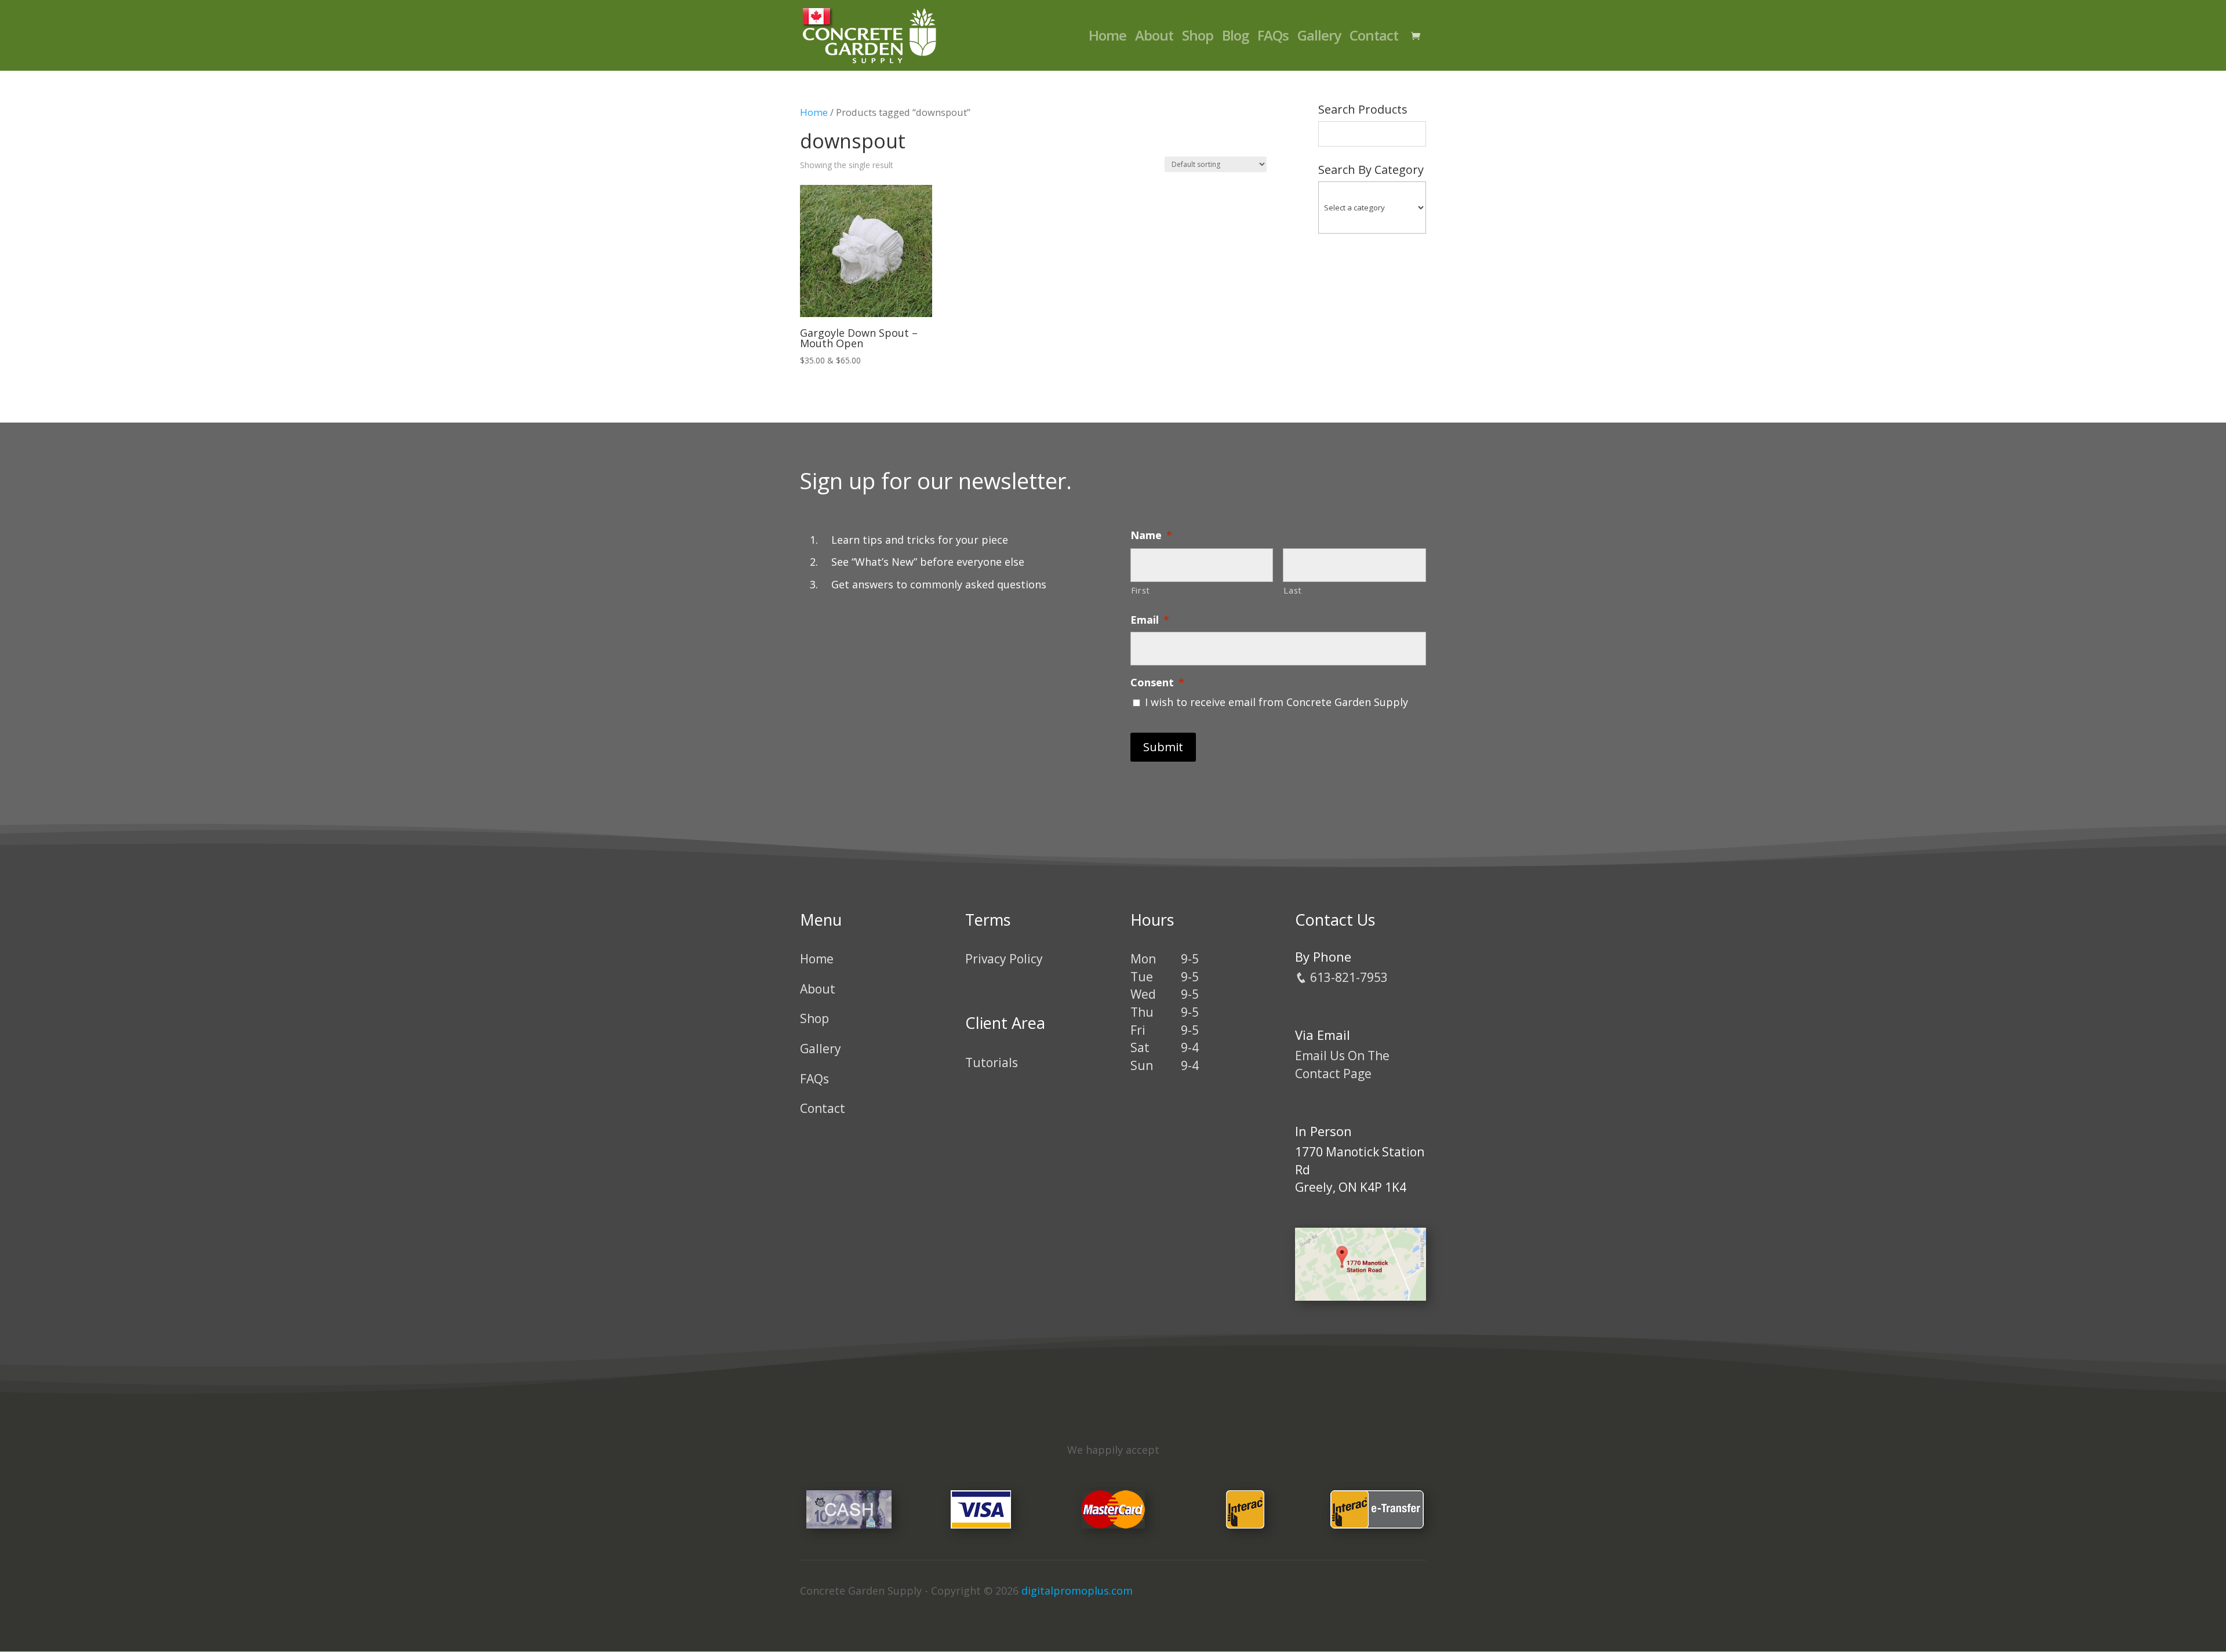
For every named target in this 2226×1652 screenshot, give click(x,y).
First (1141, 590)
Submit (1163, 747)
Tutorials (992, 1062)
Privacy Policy (1004, 959)
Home (1107, 38)
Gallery (1319, 38)
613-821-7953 (1347, 977)
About (1154, 38)
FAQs (1273, 38)
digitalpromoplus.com (1077, 1591)
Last (1293, 590)
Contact (1374, 38)
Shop (1198, 38)
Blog (1235, 38)
